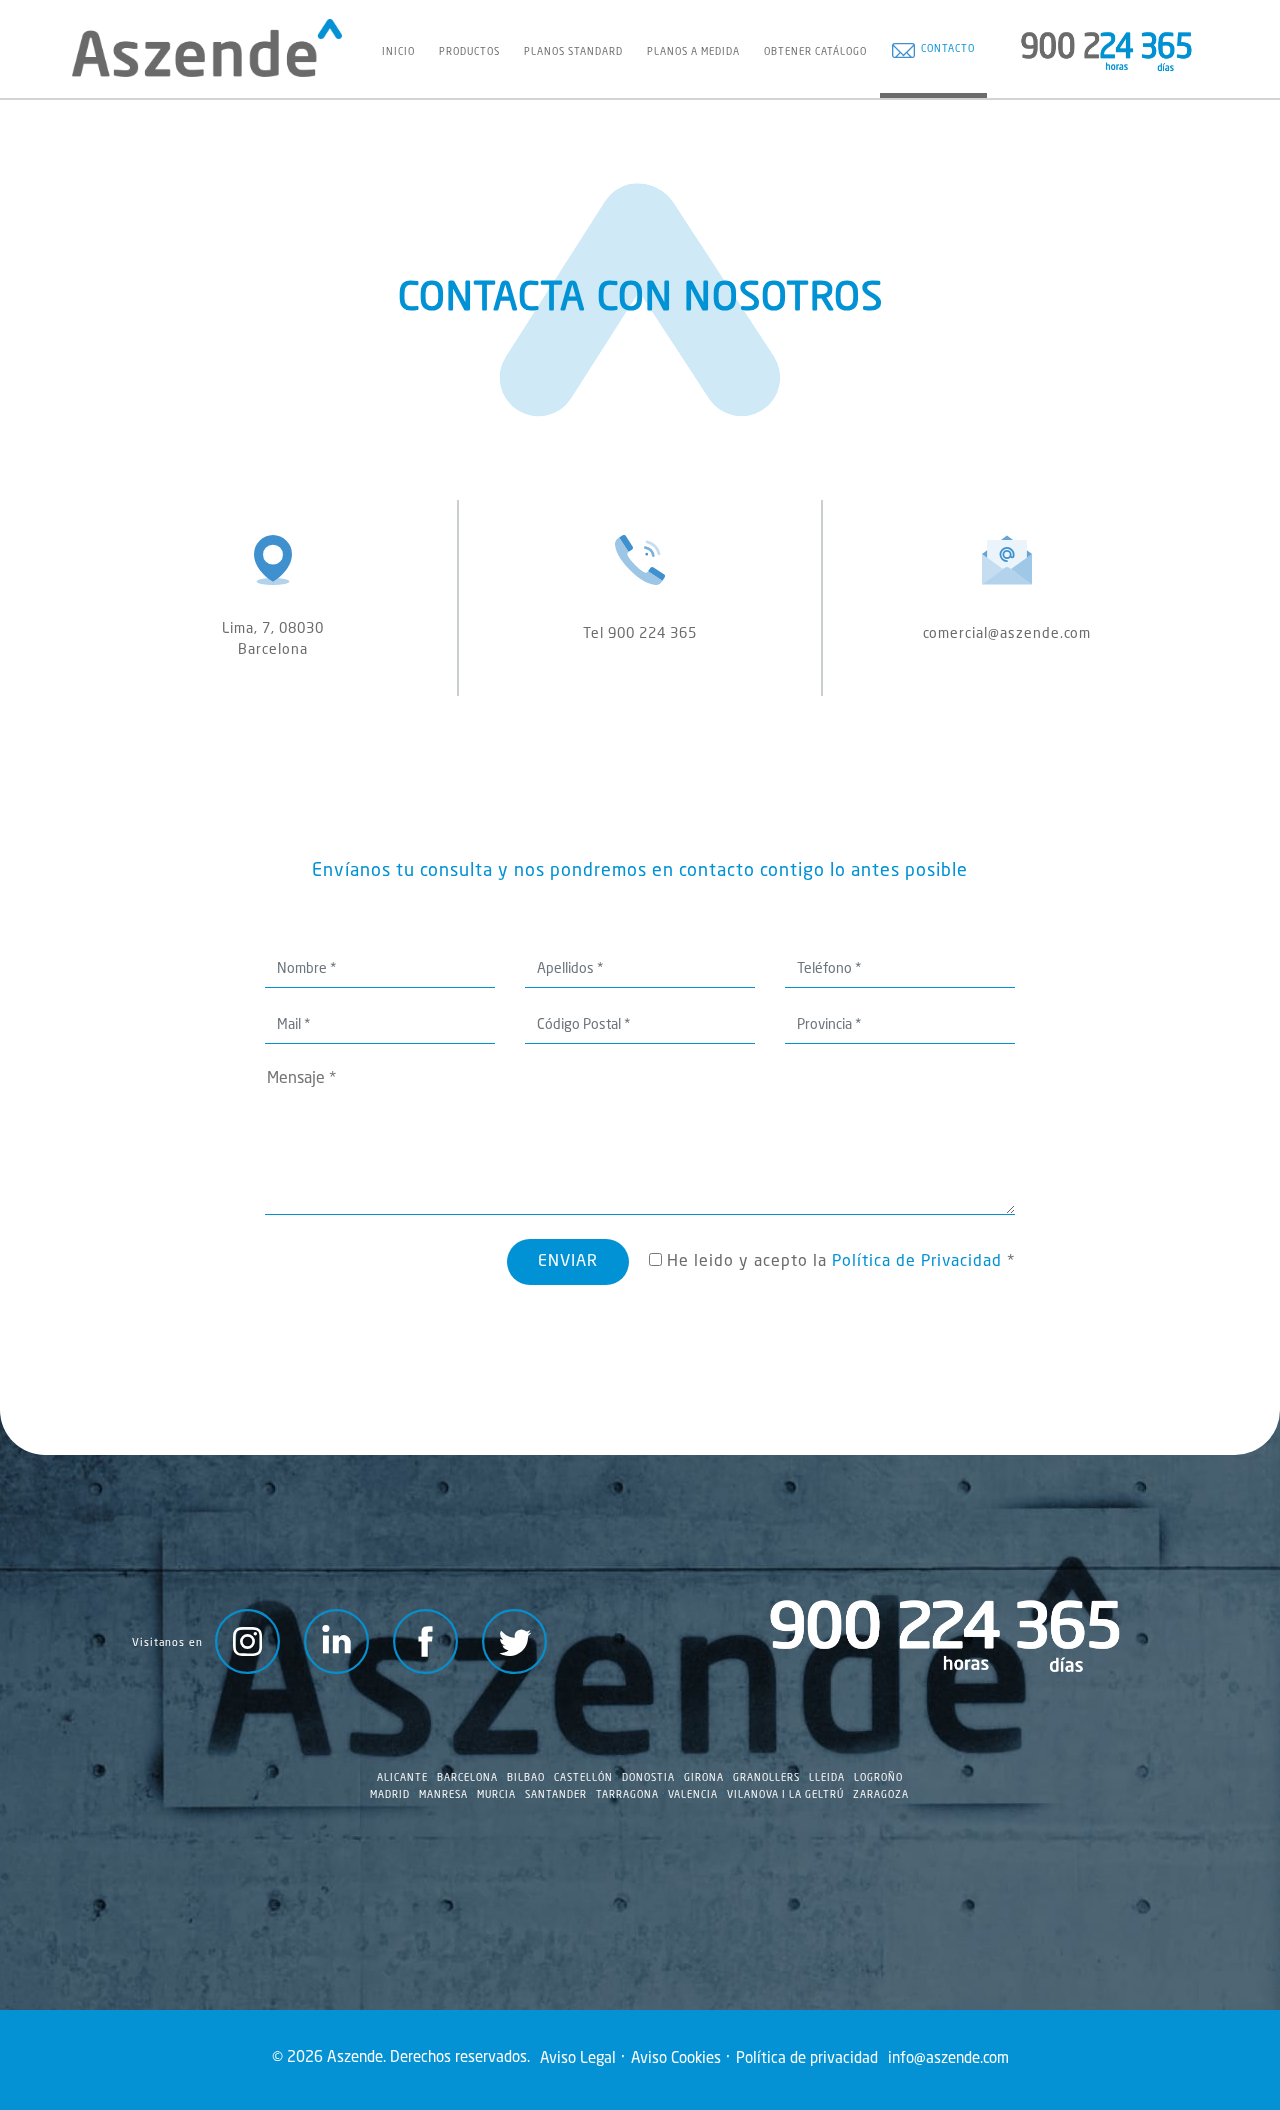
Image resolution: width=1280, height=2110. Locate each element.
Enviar (568, 1262)
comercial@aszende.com (1007, 634)
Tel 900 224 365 (640, 634)
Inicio (398, 52)
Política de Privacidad (917, 1262)
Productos (469, 52)
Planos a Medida (693, 52)
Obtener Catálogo (815, 52)
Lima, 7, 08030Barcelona (273, 639)
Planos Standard (573, 52)
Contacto (945, 49)
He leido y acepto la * (838, 1262)
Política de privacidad (807, 2059)
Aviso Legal (578, 2059)
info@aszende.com (948, 2059)
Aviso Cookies (676, 2059)
